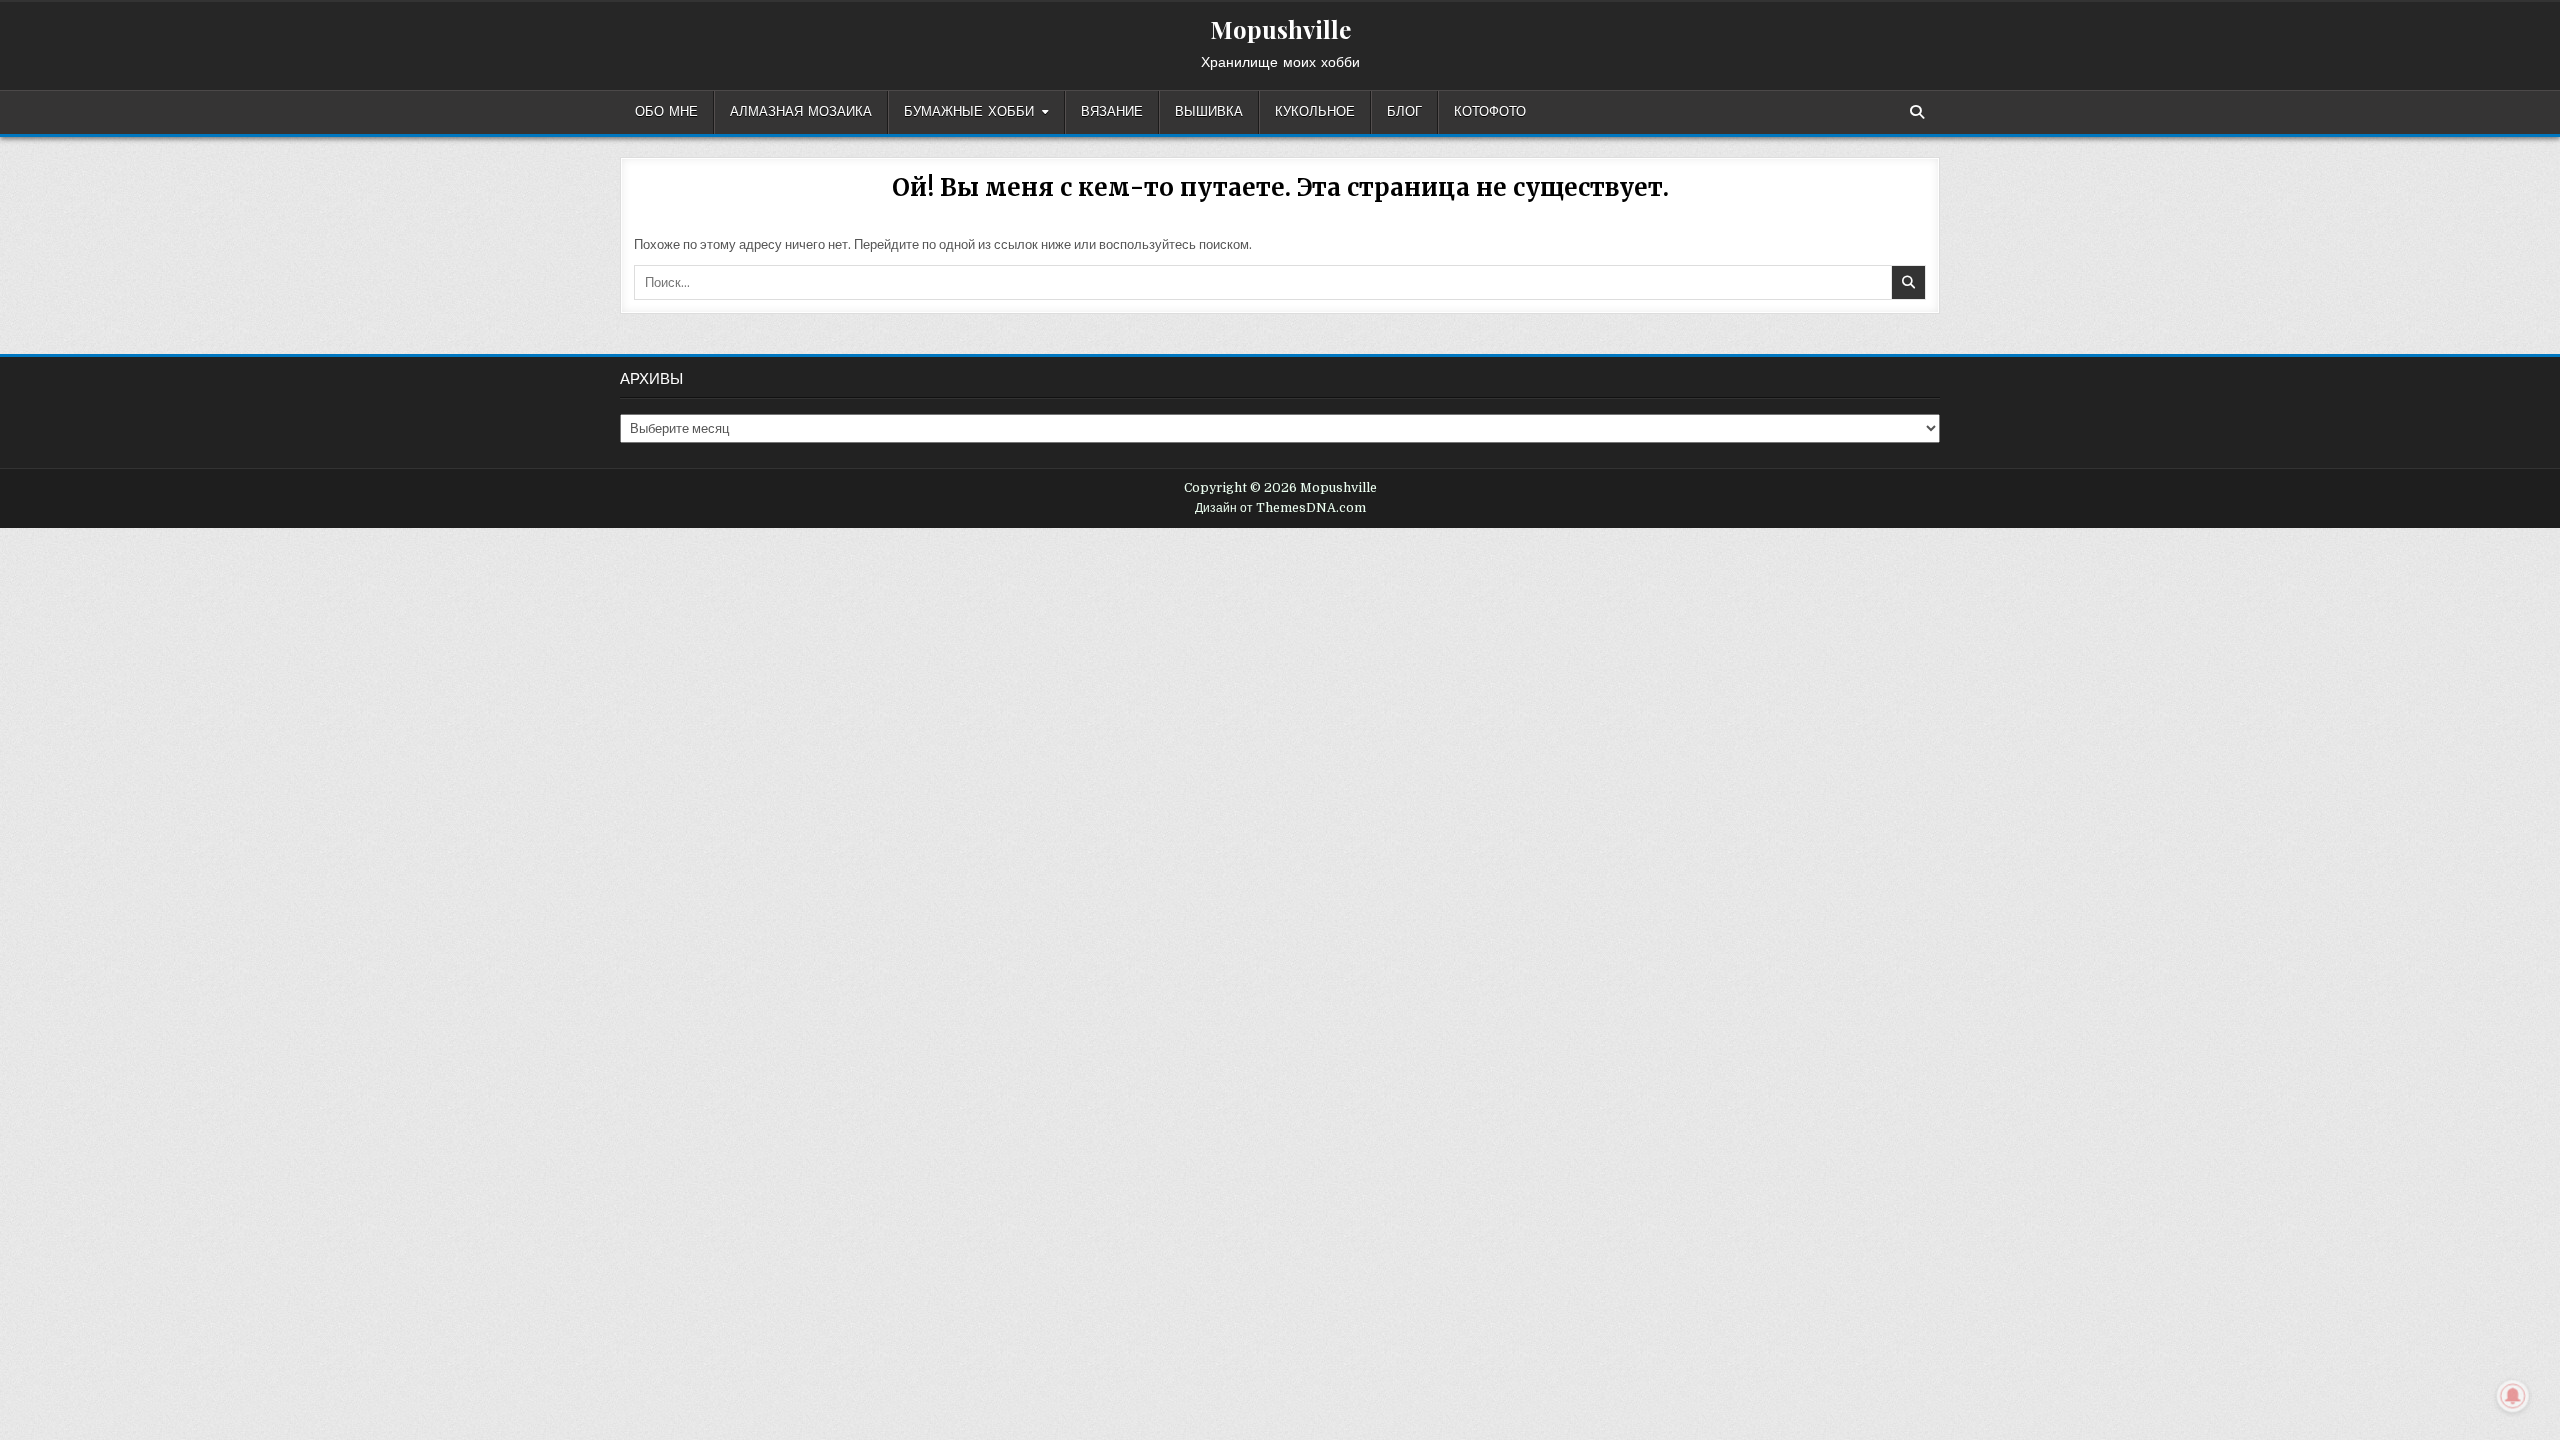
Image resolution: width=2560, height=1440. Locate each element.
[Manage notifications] (2513, 1396)
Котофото (1490, 112)
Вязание (1112, 112)
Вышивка (1209, 112)
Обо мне (666, 112)
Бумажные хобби (969, 112)
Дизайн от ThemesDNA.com (1280, 508)
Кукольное (1315, 112)
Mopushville (1280, 29)
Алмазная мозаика (801, 112)
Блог (1404, 112)
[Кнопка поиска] (1917, 112)
